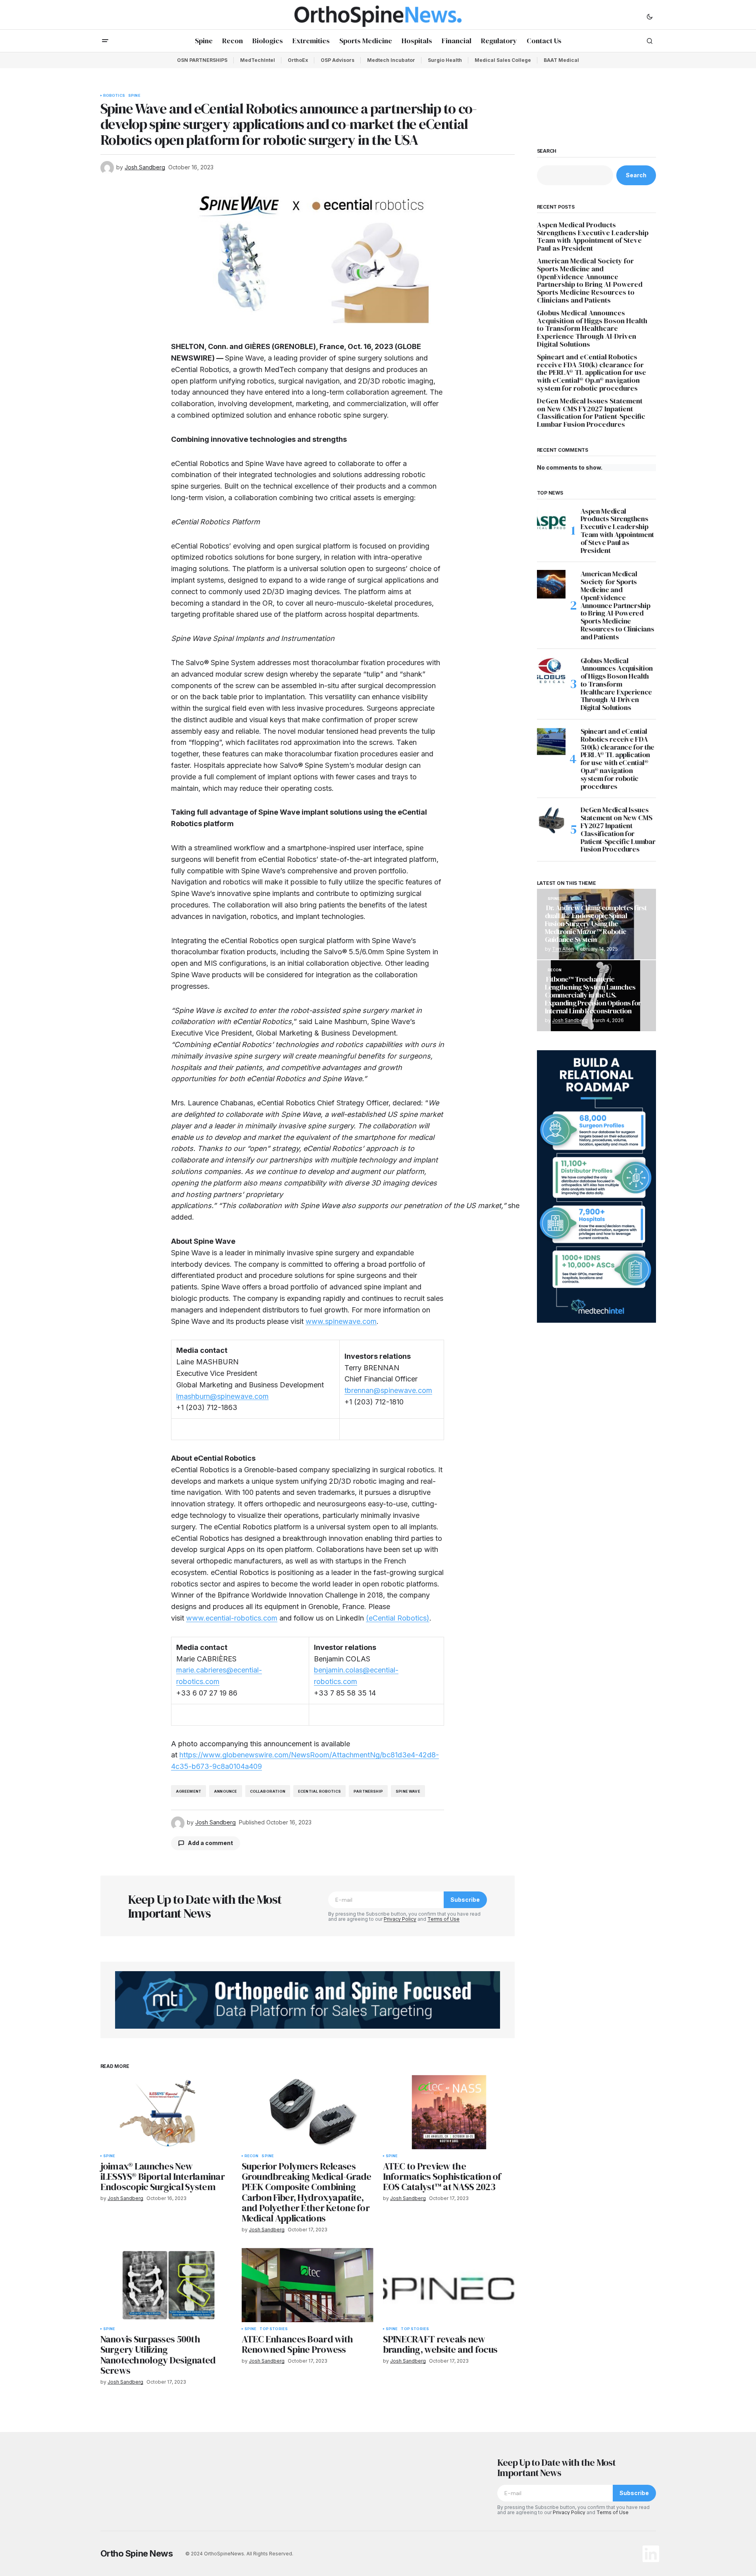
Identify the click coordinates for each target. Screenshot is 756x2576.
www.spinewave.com (341, 1321)
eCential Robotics (319, 1791)
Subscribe (465, 1900)
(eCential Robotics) (398, 1618)
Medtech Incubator (391, 60)
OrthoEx (298, 60)
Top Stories (274, 2329)
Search (547, 151)
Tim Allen (563, 949)
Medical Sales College (503, 60)
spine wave (408, 1791)
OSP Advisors (338, 60)
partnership (368, 1791)
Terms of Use (443, 1919)
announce (225, 1791)
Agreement (189, 1791)
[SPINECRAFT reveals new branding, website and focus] (449, 2285)
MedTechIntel (258, 60)
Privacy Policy (400, 1919)
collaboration (268, 1791)
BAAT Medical (561, 60)
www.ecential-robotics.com (232, 1618)
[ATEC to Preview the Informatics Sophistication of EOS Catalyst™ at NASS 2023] (449, 2112)
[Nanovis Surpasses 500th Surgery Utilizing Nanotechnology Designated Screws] (166, 2285)
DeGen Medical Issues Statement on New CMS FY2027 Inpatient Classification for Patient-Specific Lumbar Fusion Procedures (591, 413)
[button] (650, 16)
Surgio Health (445, 60)
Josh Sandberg (570, 1020)
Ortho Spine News (137, 2553)
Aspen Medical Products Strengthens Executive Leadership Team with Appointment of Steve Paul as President (593, 237)
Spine (134, 96)
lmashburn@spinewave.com (222, 1396)
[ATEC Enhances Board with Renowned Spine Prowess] (308, 2285)
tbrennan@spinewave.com (388, 1390)
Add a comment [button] (210, 1843)
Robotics (114, 96)
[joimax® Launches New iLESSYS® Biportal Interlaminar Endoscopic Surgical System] (166, 2112)
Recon (252, 2156)
